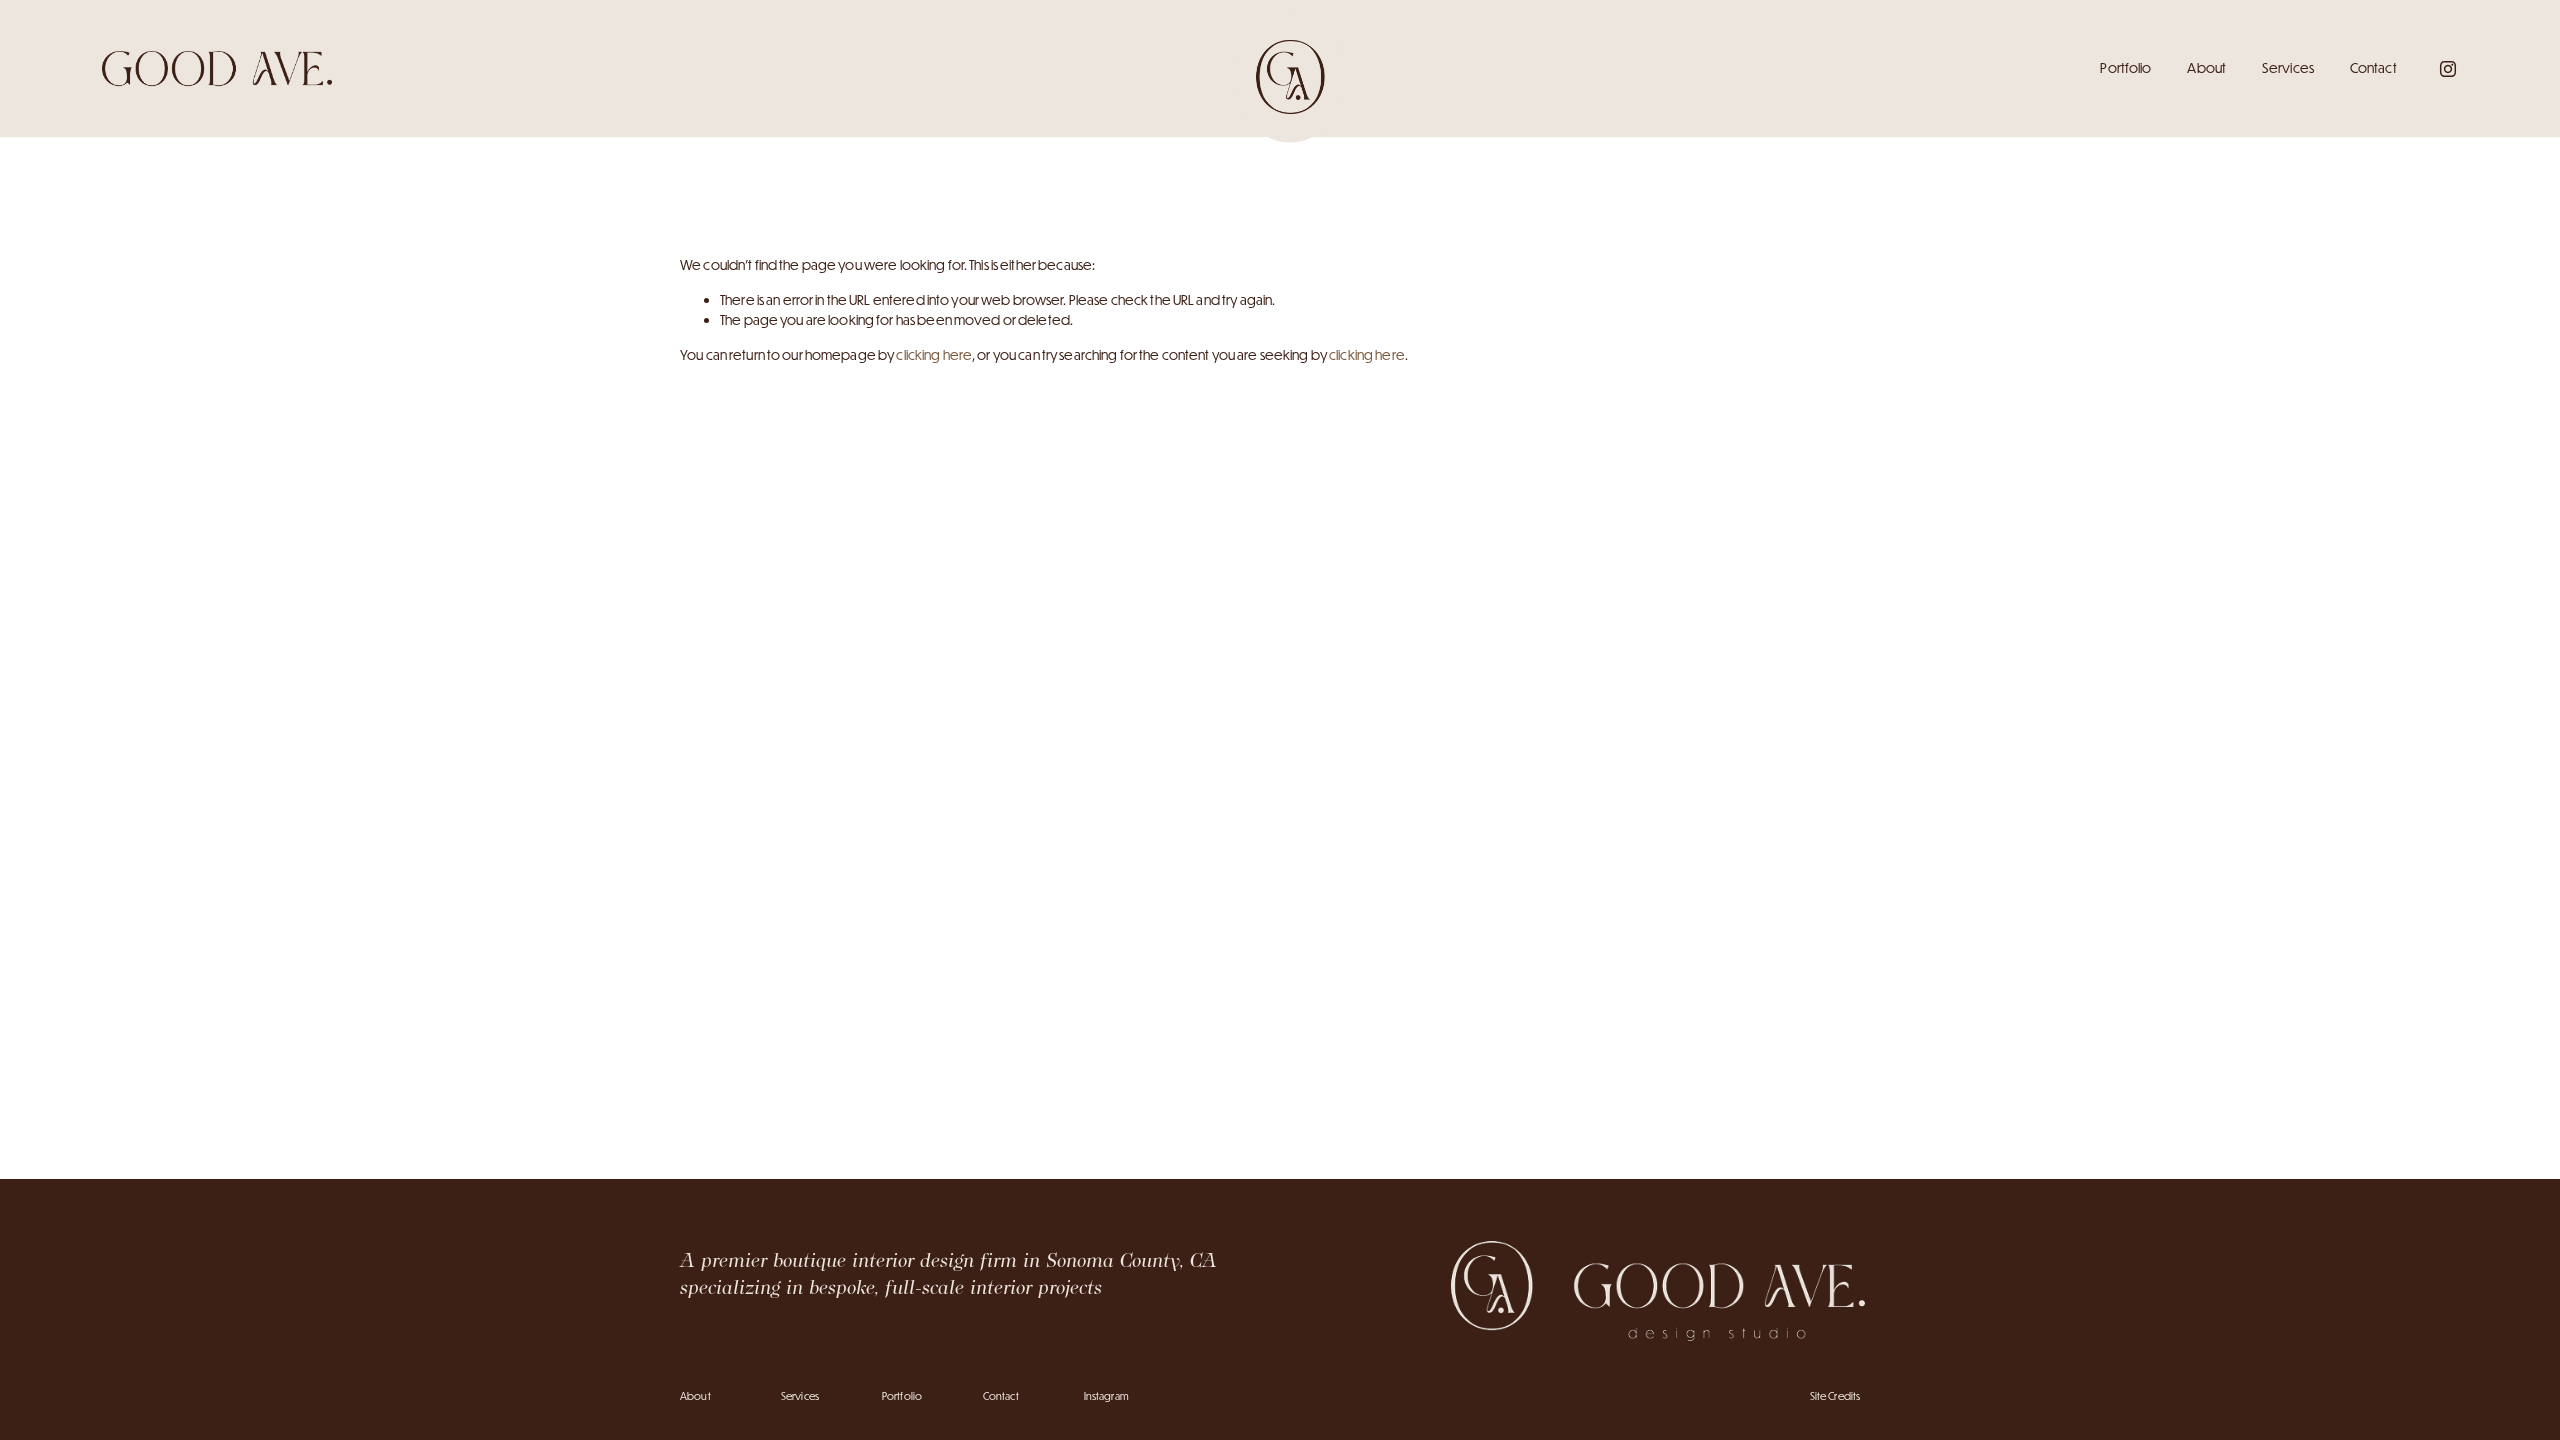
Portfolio (2125, 68)
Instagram (1106, 1396)
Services (2288, 68)
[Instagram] (2448, 69)
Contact (2373, 68)
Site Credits (1835, 1396)
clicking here (934, 355)
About (2206, 68)
